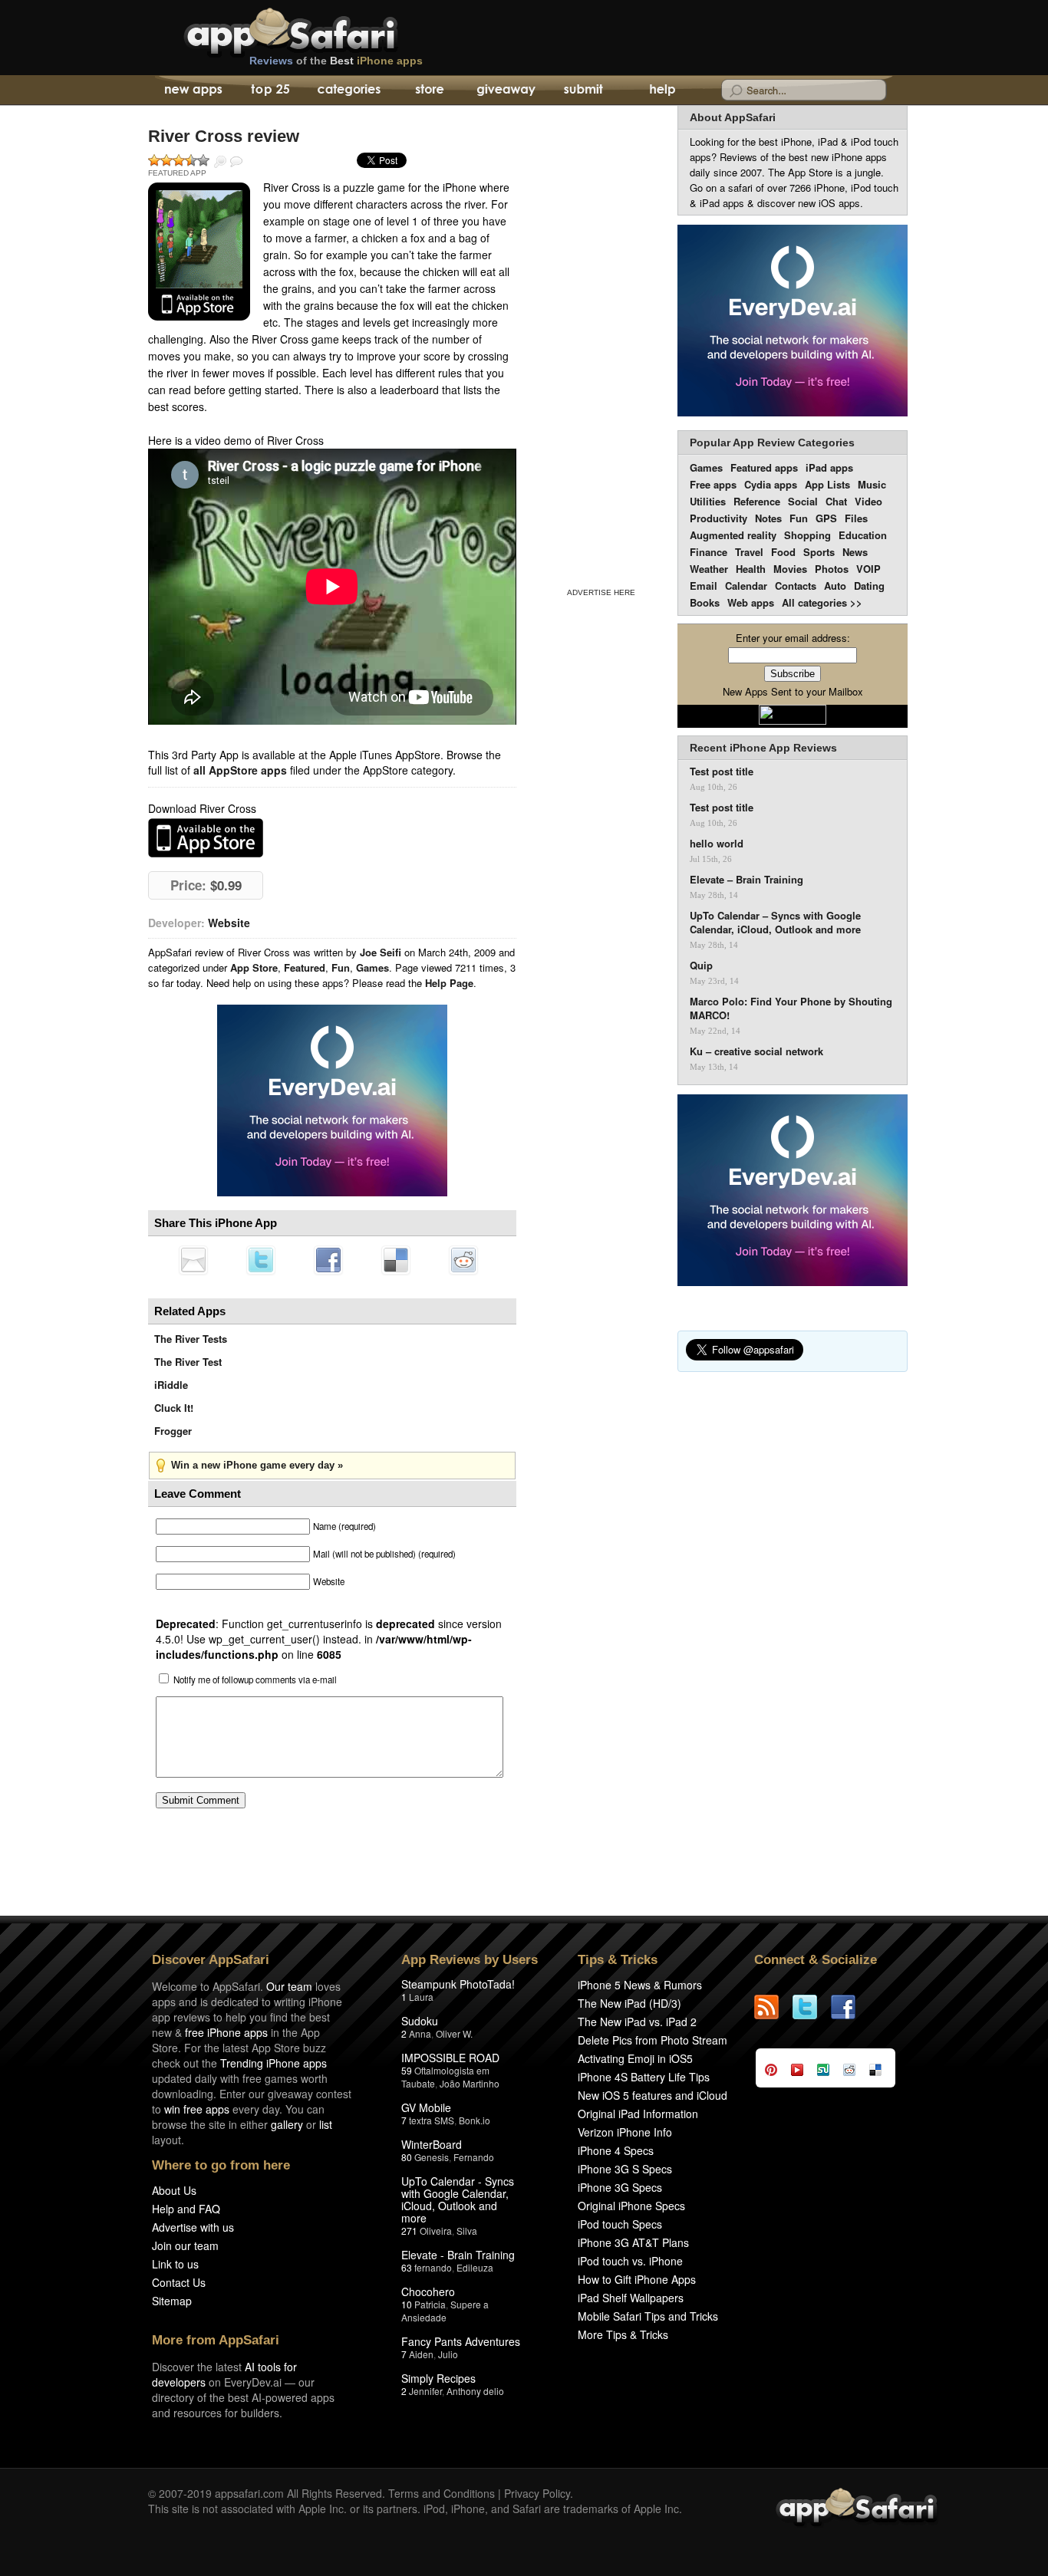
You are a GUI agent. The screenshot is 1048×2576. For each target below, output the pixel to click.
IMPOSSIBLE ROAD (450, 2058)
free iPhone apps (226, 2032)
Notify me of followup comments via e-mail (255, 1679)
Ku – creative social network (756, 1051)
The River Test (188, 1362)
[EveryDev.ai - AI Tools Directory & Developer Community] (793, 322)
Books (705, 602)
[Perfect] (203, 160)
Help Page (449, 983)
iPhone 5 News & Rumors (640, 1985)
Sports (819, 552)
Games (372, 967)
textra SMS (432, 2120)
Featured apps (764, 467)
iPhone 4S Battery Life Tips (644, 2077)
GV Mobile (426, 2107)
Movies (790, 569)
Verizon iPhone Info (625, 2132)
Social (803, 501)
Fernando (474, 2157)
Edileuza (475, 2267)
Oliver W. (454, 2033)
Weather (709, 569)
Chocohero (428, 2291)
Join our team (185, 2245)
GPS (826, 518)
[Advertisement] (601, 344)
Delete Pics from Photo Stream (653, 2040)
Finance (709, 552)
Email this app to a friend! (193, 1260)
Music (872, 484)
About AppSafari (733, 117)
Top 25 (270, 90)
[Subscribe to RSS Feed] (773, 2007)
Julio (448, 2354)
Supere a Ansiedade (445, 2311)
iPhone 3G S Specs (625, 2169)
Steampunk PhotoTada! (458, 1984)
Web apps (751, 602)
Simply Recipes (438, 2378)
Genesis (432, 2157)
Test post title (722, 771)
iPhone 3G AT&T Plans (633, 2242)
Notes (768, 518)
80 (407, 2157)
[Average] (179, 160)
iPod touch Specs (620, 2224)
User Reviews (236, 162)
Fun (341, 967)
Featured (305, 967)
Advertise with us (193, 2227)
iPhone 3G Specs (620, 2187)
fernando (433, 2267)
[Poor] (166, 160)
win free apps (197, 2109)
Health (751, 569)
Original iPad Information (638, 2114)
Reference (757, 501)
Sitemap (172, 2301)
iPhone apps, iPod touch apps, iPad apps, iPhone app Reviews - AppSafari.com (323, 30)
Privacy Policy (537, 2493)
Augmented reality (733, 535)
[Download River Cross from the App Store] (199, 252)
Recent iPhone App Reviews (763, 748)
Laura (421, 1997)
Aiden (421, 2354)
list (326, 2124)
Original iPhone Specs (631, 2206)
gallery (287, 2124)
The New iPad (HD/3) (629, 2003)
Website (229, 923)
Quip (701, 966)
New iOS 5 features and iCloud (653, 2095)
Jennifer (425, 2391)
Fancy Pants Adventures (461, 2341)
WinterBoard (432, 2144)
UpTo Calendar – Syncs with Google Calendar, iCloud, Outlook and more (775, 923)
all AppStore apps (240, 770)
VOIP (868, 569)
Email (704, 586)
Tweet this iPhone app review (261, 1260)
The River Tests (191, 1339)
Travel (749, 552)
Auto (835, 586)
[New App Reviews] (192, 90)
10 (407, 2304)
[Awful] (154, 160)
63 (407, 2267)
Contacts (796, 586)
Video (868, 501)
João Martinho (470, 2083)
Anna (420, 2033)
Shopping (807, 535)
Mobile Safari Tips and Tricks (648, 2316)
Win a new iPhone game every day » (257, 1465)
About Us (174, 2190)
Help (662, 90)
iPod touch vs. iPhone (630, 2261)
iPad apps (829, 467)
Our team (289, 1986)
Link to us (175, 2264)
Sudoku (420, 2021)
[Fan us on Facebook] (850, 2007)
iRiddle (171, 1385)
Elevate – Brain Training (746, 880)
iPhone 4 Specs (616, 2150)
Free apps (713, 484)
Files (856, 518)
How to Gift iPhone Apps (637, 2279)
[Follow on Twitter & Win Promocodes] (812, 2007)
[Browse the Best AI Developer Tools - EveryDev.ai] (332, 1102)
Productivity (718, 518)
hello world (717, 844)
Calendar (746, 586)
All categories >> (822, 602)
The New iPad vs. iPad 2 (637, 2022)
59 (407, 2070)
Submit (583, 90)
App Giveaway (505, 90)
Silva (467, 2231)
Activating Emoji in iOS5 (635, 2058)
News (855, 552)
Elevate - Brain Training (458, 2255)
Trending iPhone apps (274, 2063)
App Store (254, 967)
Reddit (463, 1260)
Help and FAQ (186, 2209)
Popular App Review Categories (772, 442)
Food (783, 552)
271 (409, 2231)
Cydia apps (771, 484)
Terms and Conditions (442, 2493)
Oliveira (436, 2231)
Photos (832, 569)
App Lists (827, 484)
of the (336, 61)
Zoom (220, 162)
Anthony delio (475, 2391)
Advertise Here (601, 592)
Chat (836, 501)
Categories (349, 90)
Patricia (430, 2304)
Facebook (328, 1260)
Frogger (173, 1431)
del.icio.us (396, 1260)
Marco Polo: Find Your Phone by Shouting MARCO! (791, 1008)
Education (863, 535)
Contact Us (179, 2282)
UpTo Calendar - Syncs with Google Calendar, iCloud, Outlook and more (458, 2199)
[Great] (191, 160)
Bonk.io (475, 2120)
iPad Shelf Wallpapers (631, 2298)
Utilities (708, 501)
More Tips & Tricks (623, 2334)
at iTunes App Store (206, 838)
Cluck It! (174, 1408)
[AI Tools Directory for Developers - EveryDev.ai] (793, 1191)
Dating (869, 586)
